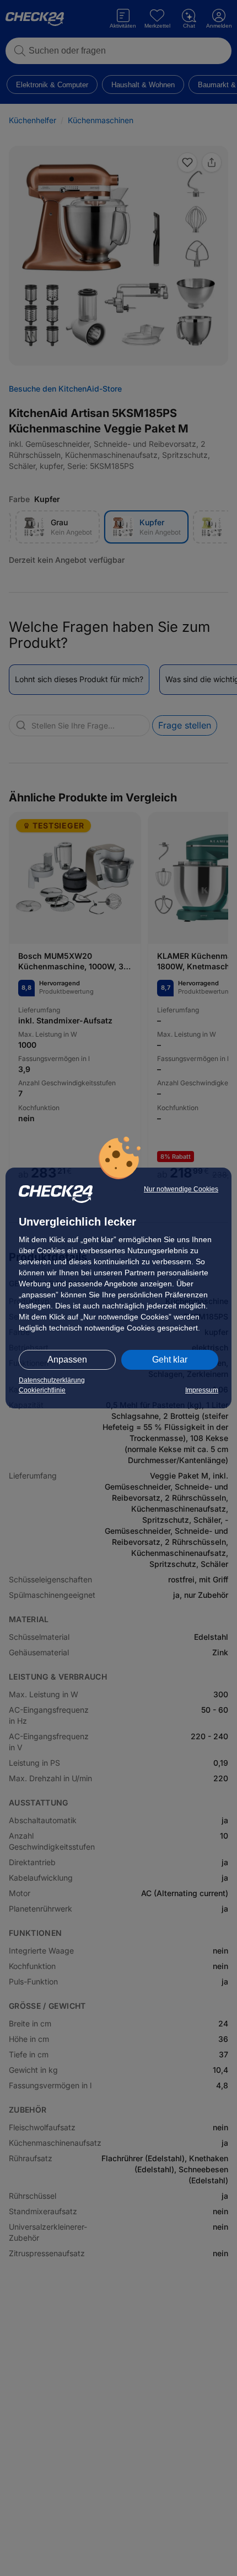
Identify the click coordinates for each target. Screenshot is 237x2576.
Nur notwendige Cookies (181, 1189)
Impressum (202, 1390)
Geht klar (170, 1360)
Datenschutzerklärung (52, 1380)
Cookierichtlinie (42, 1390)
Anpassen (67, 1360)
